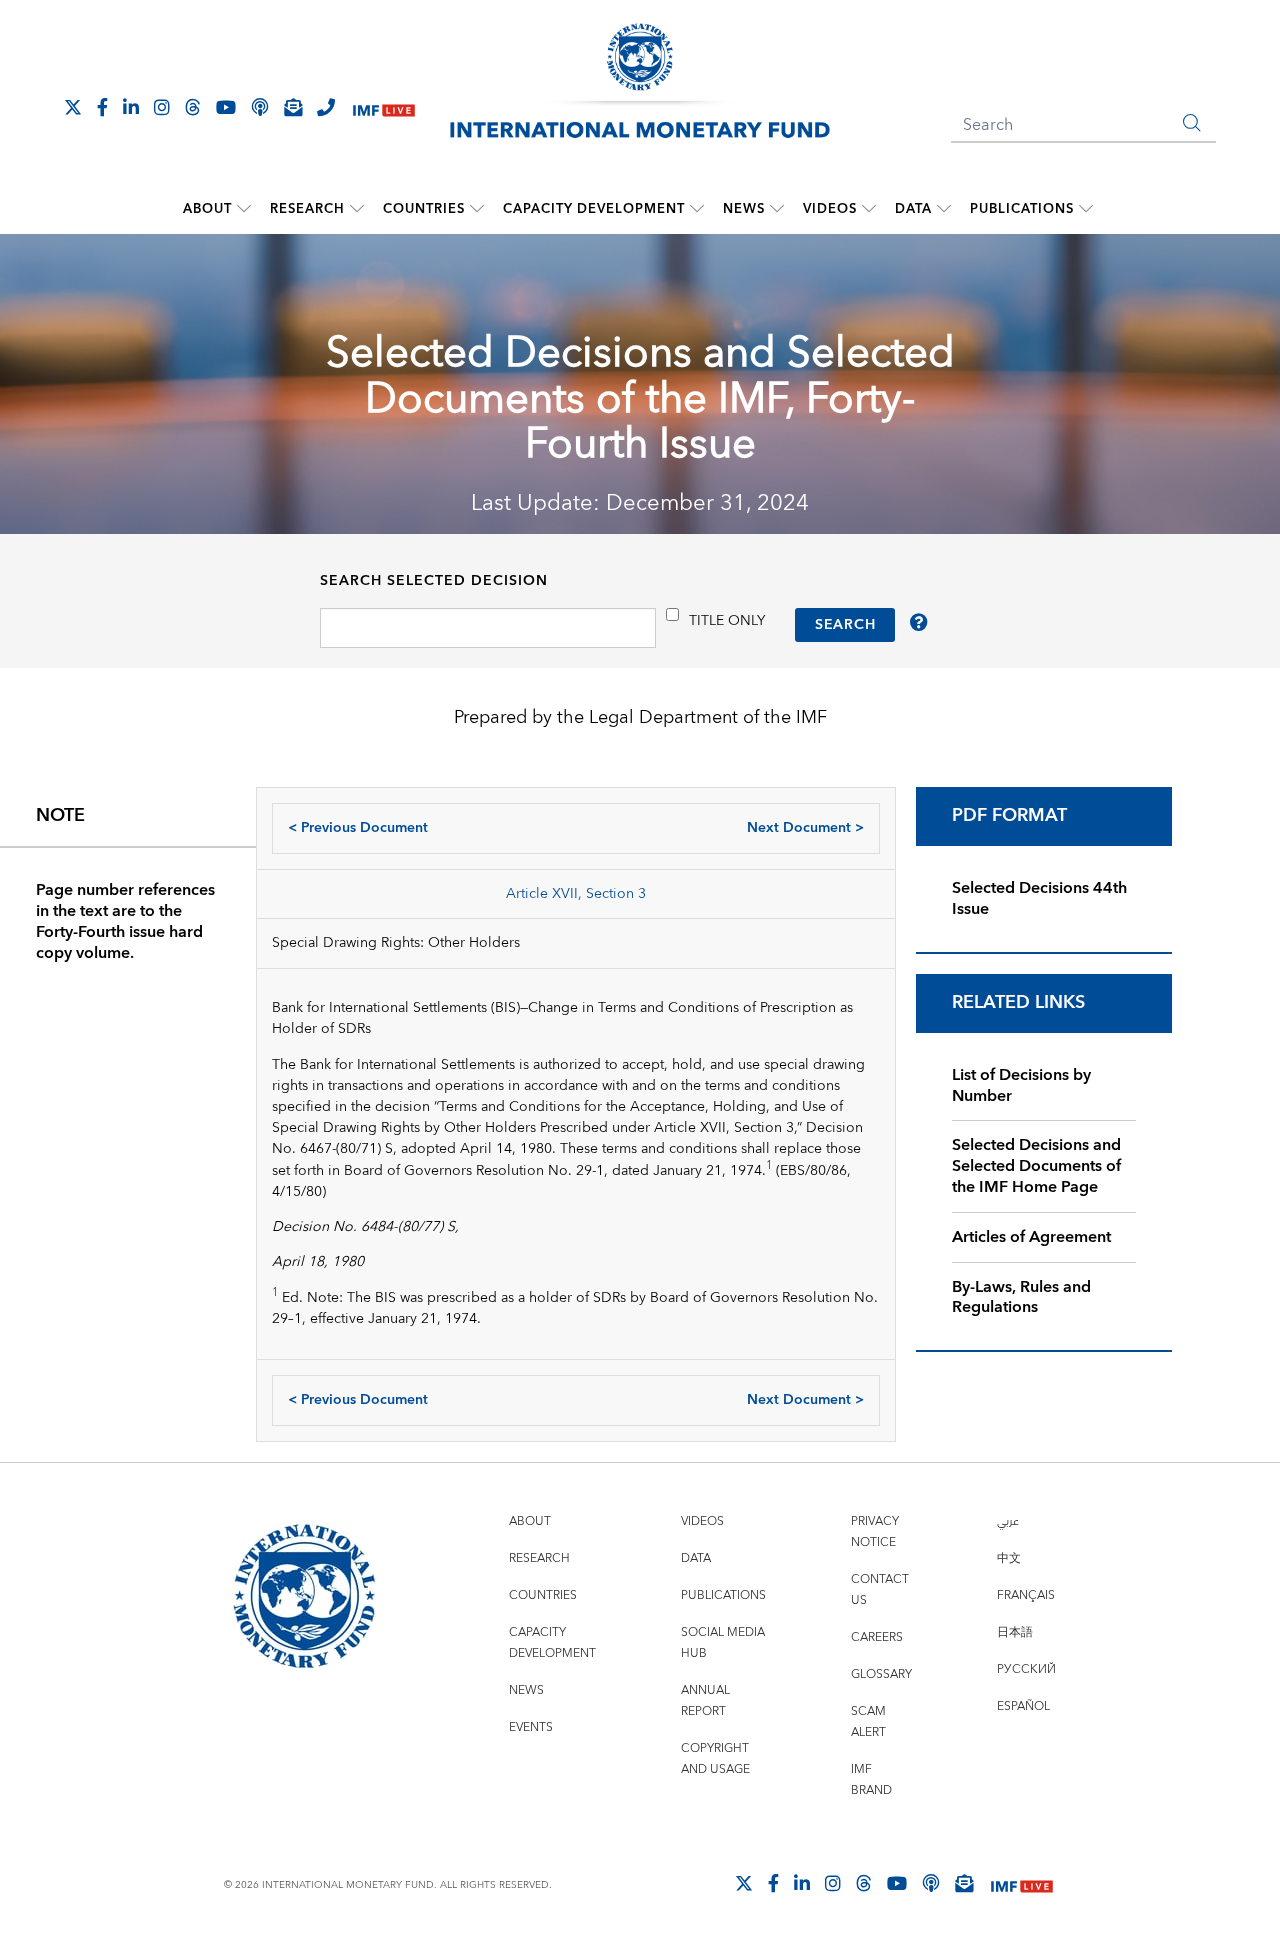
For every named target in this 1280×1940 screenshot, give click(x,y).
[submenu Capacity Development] (697, 209)
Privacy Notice (875, 1532)
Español (1023, 1706)
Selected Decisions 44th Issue (1039, 898)
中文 (1009, 1558)
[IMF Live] (384, 108)
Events (531, 1727)
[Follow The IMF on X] (73, 107)
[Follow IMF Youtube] (226, 107)
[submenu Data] (944, 209)
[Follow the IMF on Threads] (193, 107)
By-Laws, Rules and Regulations (1021, 1297)
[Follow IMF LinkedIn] (131, 107)
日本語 (1015, 1632)
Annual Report (705, 1701)
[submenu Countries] (477, 209)
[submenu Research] (357, 209)
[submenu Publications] (1086, 209)
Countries (424, 209)
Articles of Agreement (1031, 1237)
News (744, 209)
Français (1026, 1595)
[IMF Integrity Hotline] (326, 107)
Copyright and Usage (715, 1759)
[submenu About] (244, 209)
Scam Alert (868, 1722)
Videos (830, 209)
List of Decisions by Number (1021, 1085)
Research (307, 209)
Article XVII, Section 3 (576, 894)
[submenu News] (777, 209)
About (207, 209)
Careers (877, 1637)
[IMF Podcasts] (931, 1883)
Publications (1022, 209)
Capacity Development (594, 209)
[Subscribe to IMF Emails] (293, 107)
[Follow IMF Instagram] (162, 107)
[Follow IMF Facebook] (102, 107)
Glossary (881, 1674)
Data (913, 209)
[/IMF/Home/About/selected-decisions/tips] (919, 625)
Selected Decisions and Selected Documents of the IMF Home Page (1036, 1166)
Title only (727, 620)
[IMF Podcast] (260, 107)
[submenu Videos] (869, 209)
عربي (1008, 1521)
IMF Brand (871, 1780)
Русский (1026, 1669)
